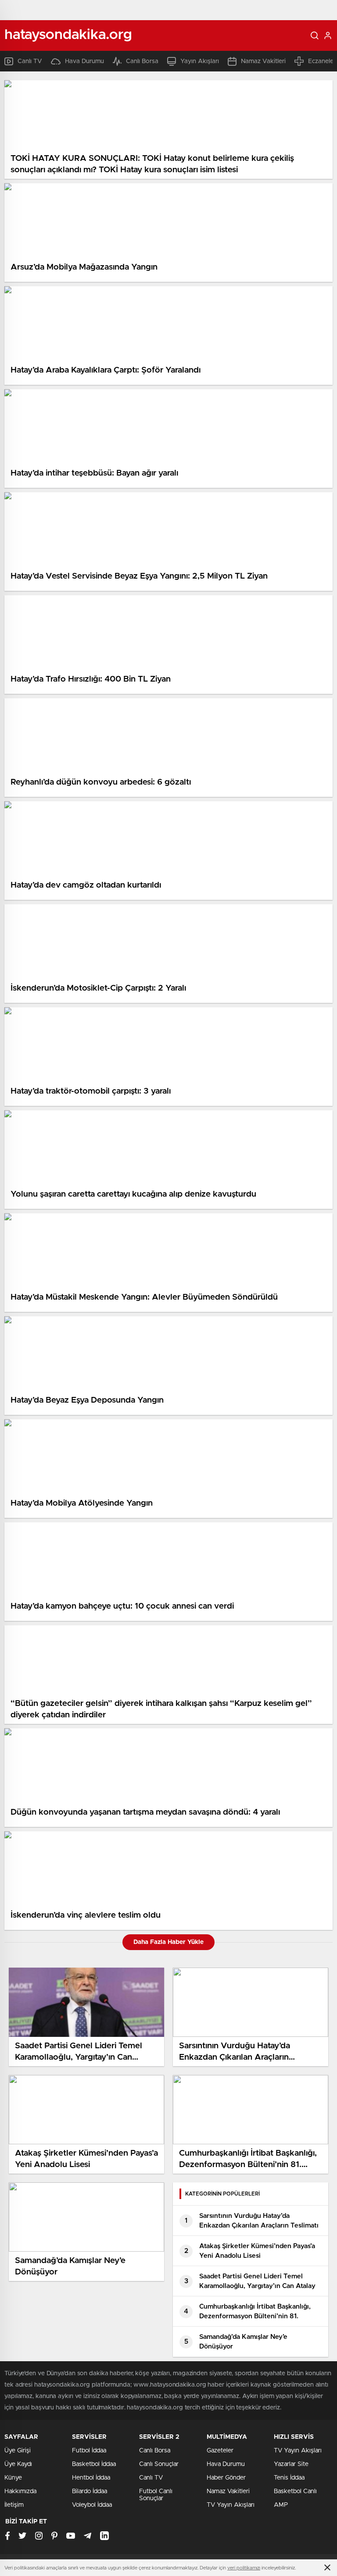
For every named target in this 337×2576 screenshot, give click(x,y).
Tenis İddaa (289, 2478)
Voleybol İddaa (92, 2505)
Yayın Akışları (200, 61)
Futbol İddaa (89, 2451)
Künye (13, 2478)
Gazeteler (220, 2451)
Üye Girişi (18, 2451)
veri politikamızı (244, 2568)
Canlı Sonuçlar (159, 2464)
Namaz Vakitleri (263, 61)
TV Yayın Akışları (231, 2505)
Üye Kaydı (18, 2464)
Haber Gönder (226, 2478)
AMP (281, 2505)
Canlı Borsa (142, 61)
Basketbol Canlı (295, 2491)
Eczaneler (322, 61)
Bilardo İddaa (90, 2491)
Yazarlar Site (291, 2464)
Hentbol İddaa (91, 2478)
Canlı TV (30, 61)
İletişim (14, 2505)
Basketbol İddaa (94, 2464)
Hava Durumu (84, 61)
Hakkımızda (20, 2491)
